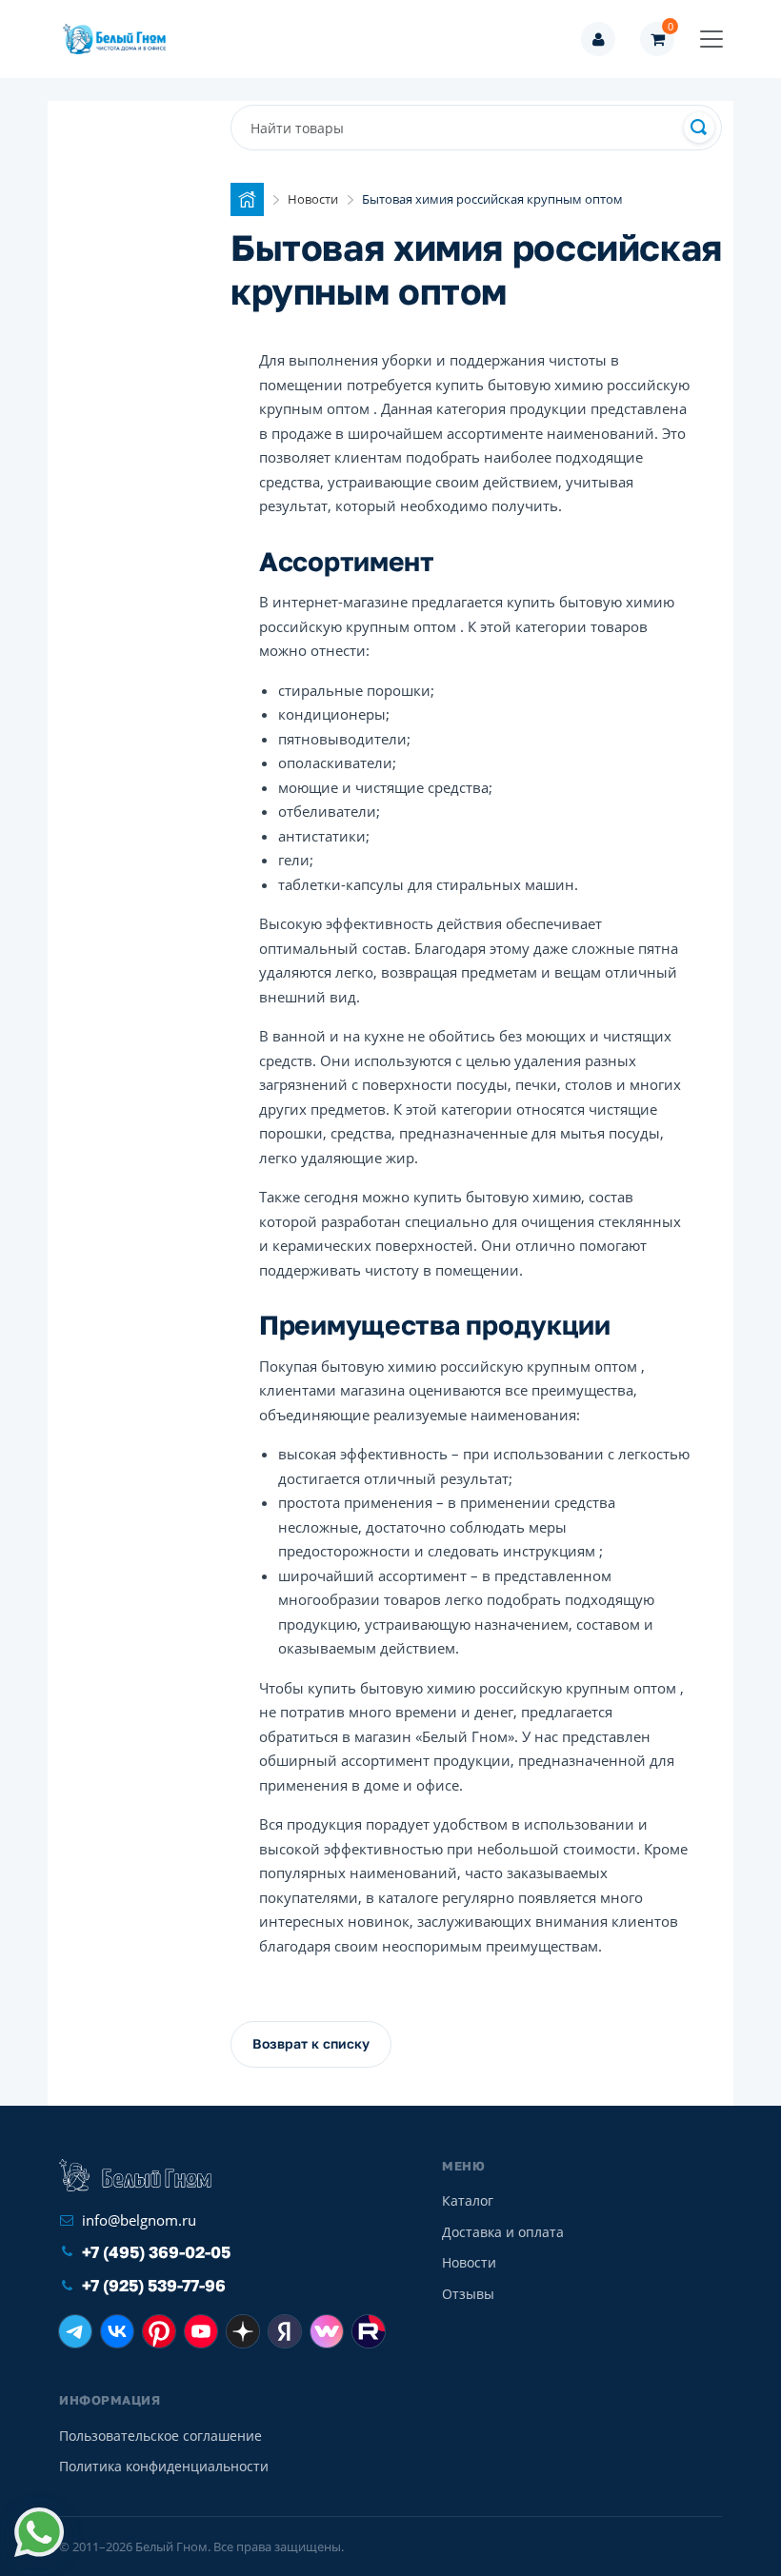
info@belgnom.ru (139, 2220)
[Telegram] (75, 2331)
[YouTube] (201, 2331)
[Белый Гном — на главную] (120, 39)
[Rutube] (369, 2331)
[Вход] (598, 39)
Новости (469, 2262)
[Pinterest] (159, 2331)
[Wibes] (327, 2331)
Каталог (468, 2200)
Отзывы (468, 2294)
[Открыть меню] (711, 39)
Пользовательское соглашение (160, 2436)
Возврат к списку (311, 2043)
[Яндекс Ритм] (285, 2331)
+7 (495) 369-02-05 (156, 2252)
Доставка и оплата (503, 2232)
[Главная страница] (247, 199)
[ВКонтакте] (117, 2331)
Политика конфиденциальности (164, 2466)
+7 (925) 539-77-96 (154, 2285)
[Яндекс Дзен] (243, 2331)
